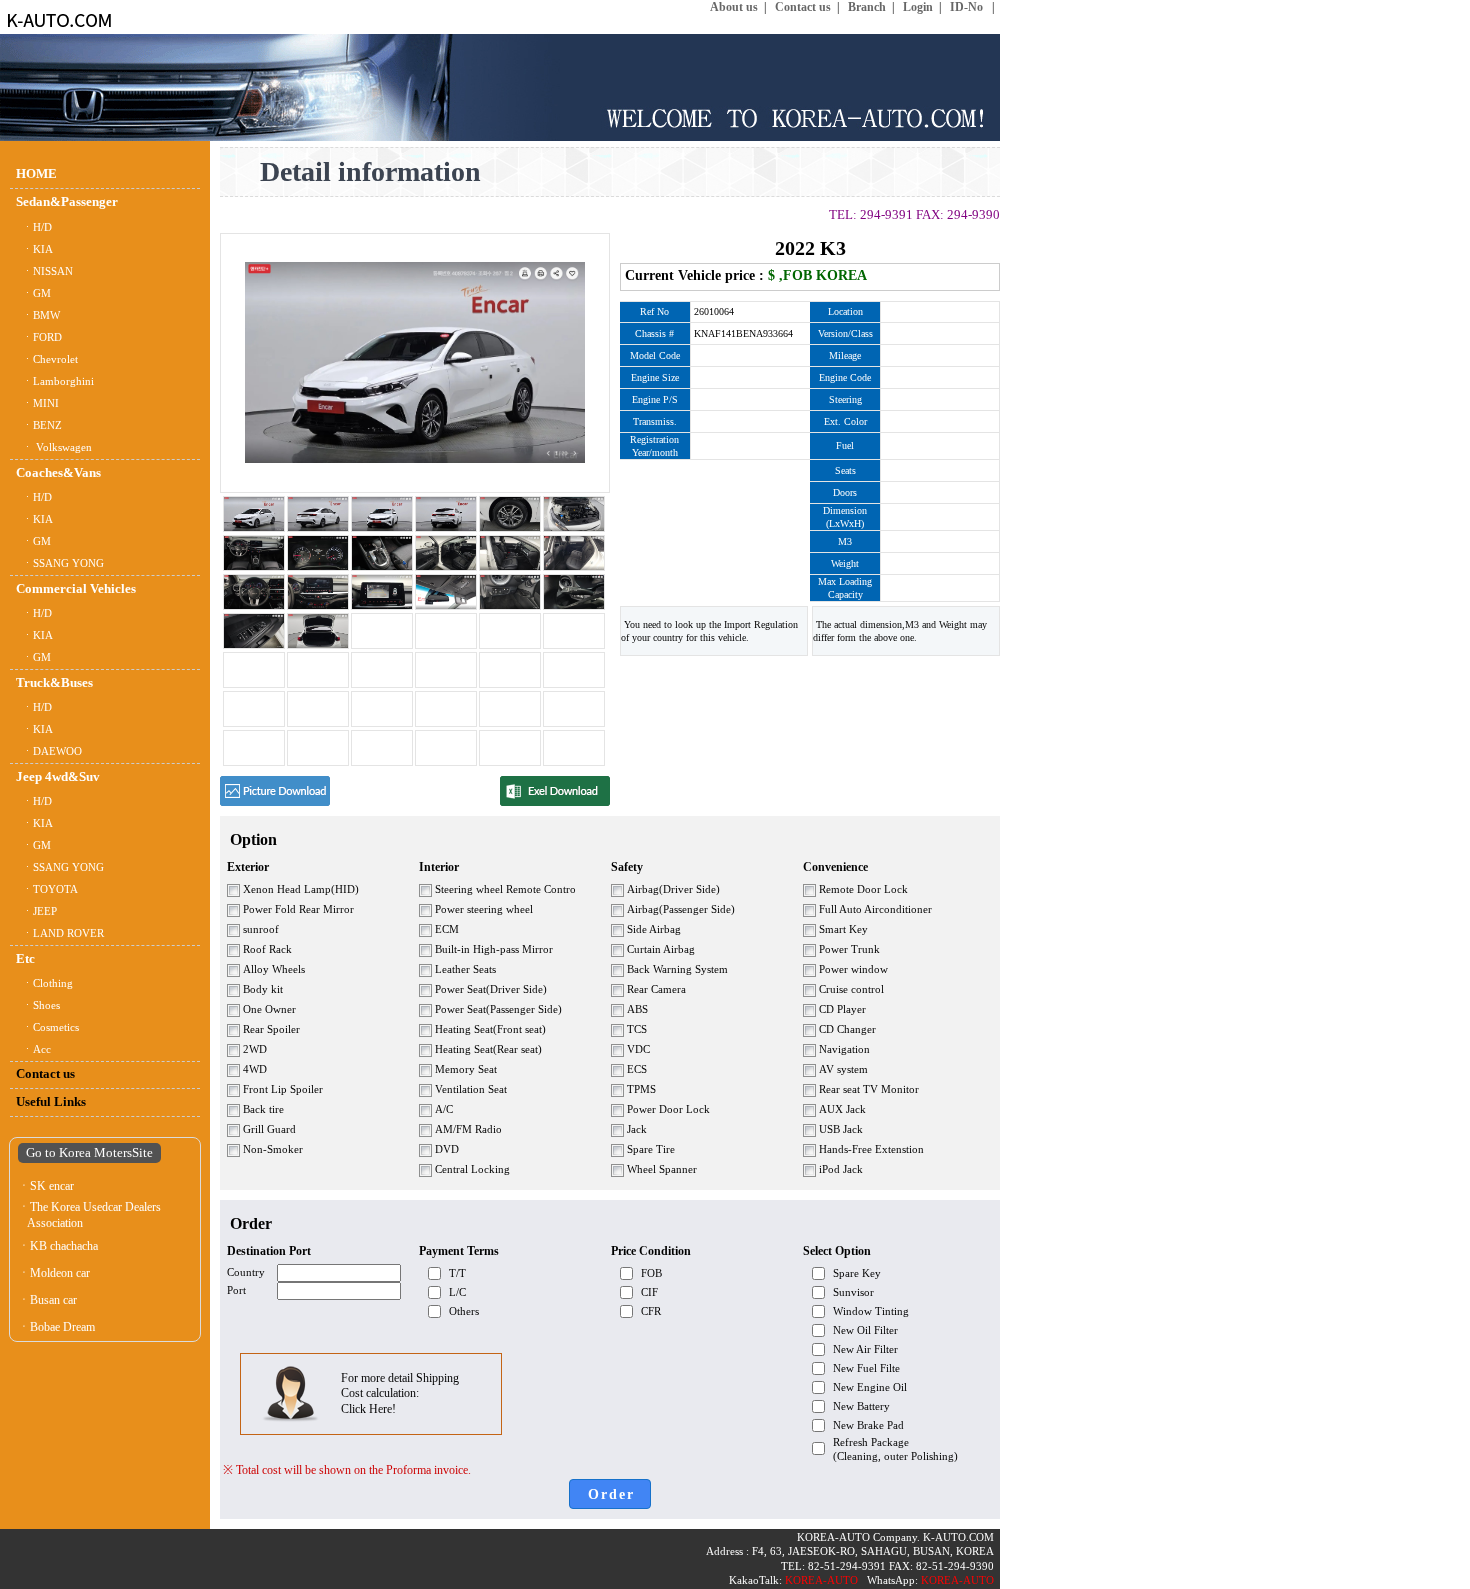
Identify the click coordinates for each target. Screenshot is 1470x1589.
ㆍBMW (38, 315)
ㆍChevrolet (47, 359)
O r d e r (610, 1494)
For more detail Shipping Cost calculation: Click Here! (400, 1393)
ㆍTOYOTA (47, 889)
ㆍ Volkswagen (54, 447)
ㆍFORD (39, 337)
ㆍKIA (34, 249)
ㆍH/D (34, 227)
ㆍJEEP (36, 911)
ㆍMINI (37, 403)
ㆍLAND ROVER (60, 933)
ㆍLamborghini (55, 381)
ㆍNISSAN (44, 271)
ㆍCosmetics (47, 1027)
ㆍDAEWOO (49, 751)
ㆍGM (33, 293)
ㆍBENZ (39, 425)
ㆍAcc (33, 1049)
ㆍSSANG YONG (60, 563)
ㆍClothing (44, 983)
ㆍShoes (38, 1005)
